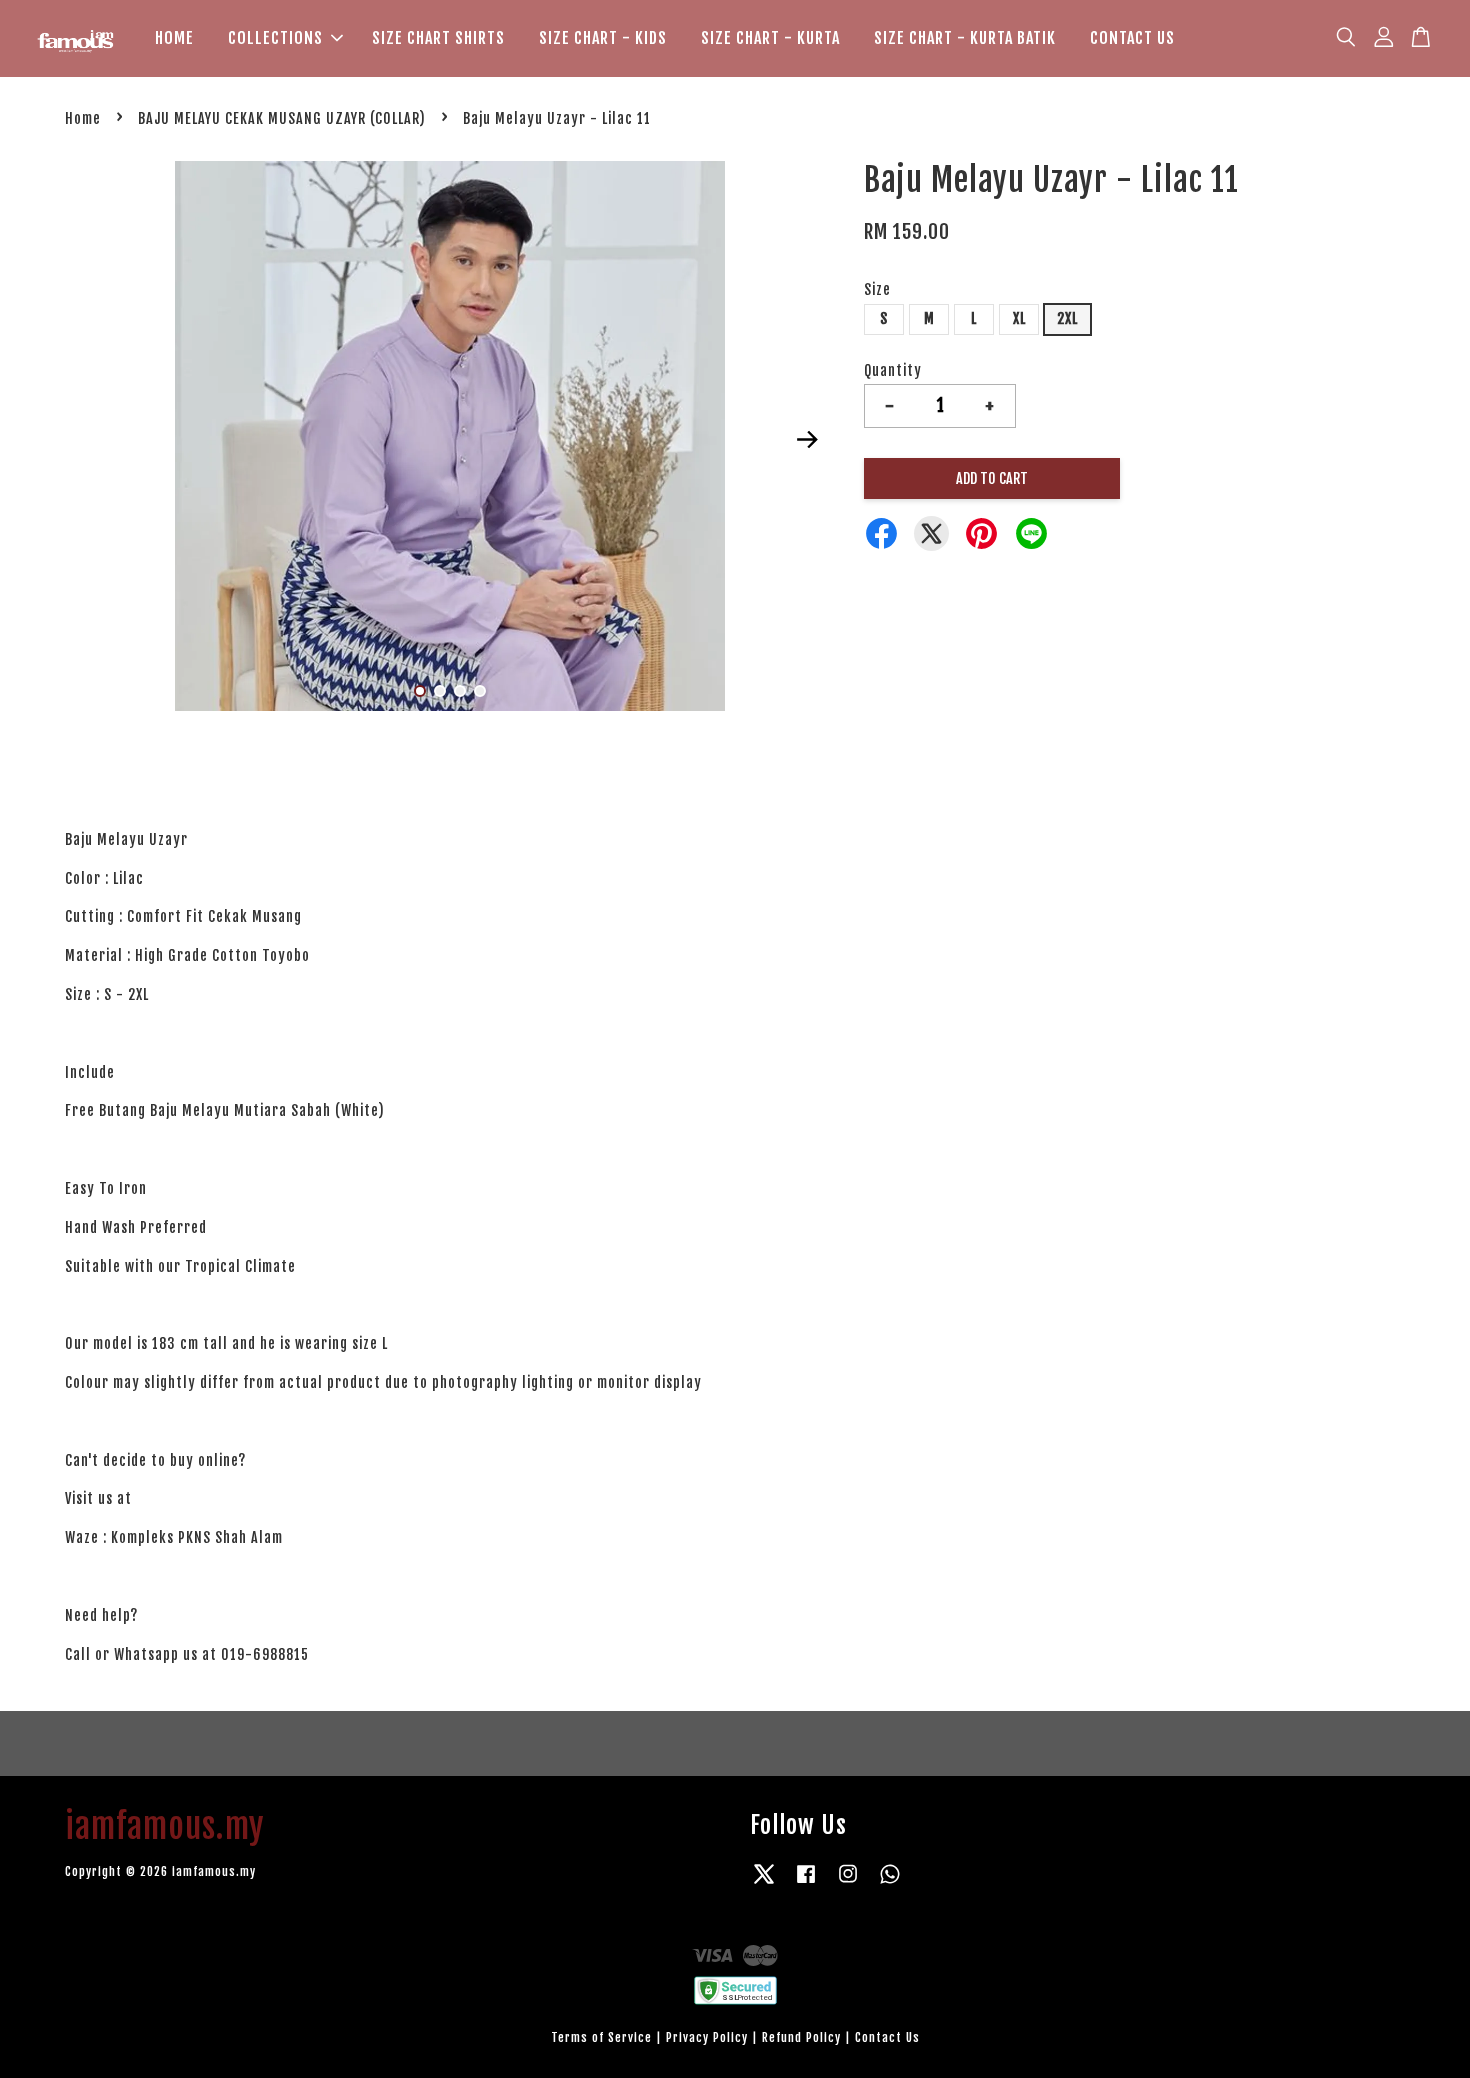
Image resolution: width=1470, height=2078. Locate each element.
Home (83, 118)
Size (877, 289)
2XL (1067, 318)
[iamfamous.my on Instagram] (848, 1883)
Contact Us (887, 2037)
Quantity (893, 370)
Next (807, 439)
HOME (174, 38)
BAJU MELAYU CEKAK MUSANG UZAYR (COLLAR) (282, 118)
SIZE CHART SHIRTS (438, 38)
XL (1019, 318)
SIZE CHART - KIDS (603, 38)
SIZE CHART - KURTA (770, 38)
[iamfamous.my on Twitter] (764, 1883)
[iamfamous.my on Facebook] (806, 1883)
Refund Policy (801, 2037)
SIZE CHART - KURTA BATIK (965, 38)
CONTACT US (1132, 38)
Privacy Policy (707, 2037)
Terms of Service (601, 2037)
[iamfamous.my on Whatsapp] (890, 1883)
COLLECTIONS (275, 38)
